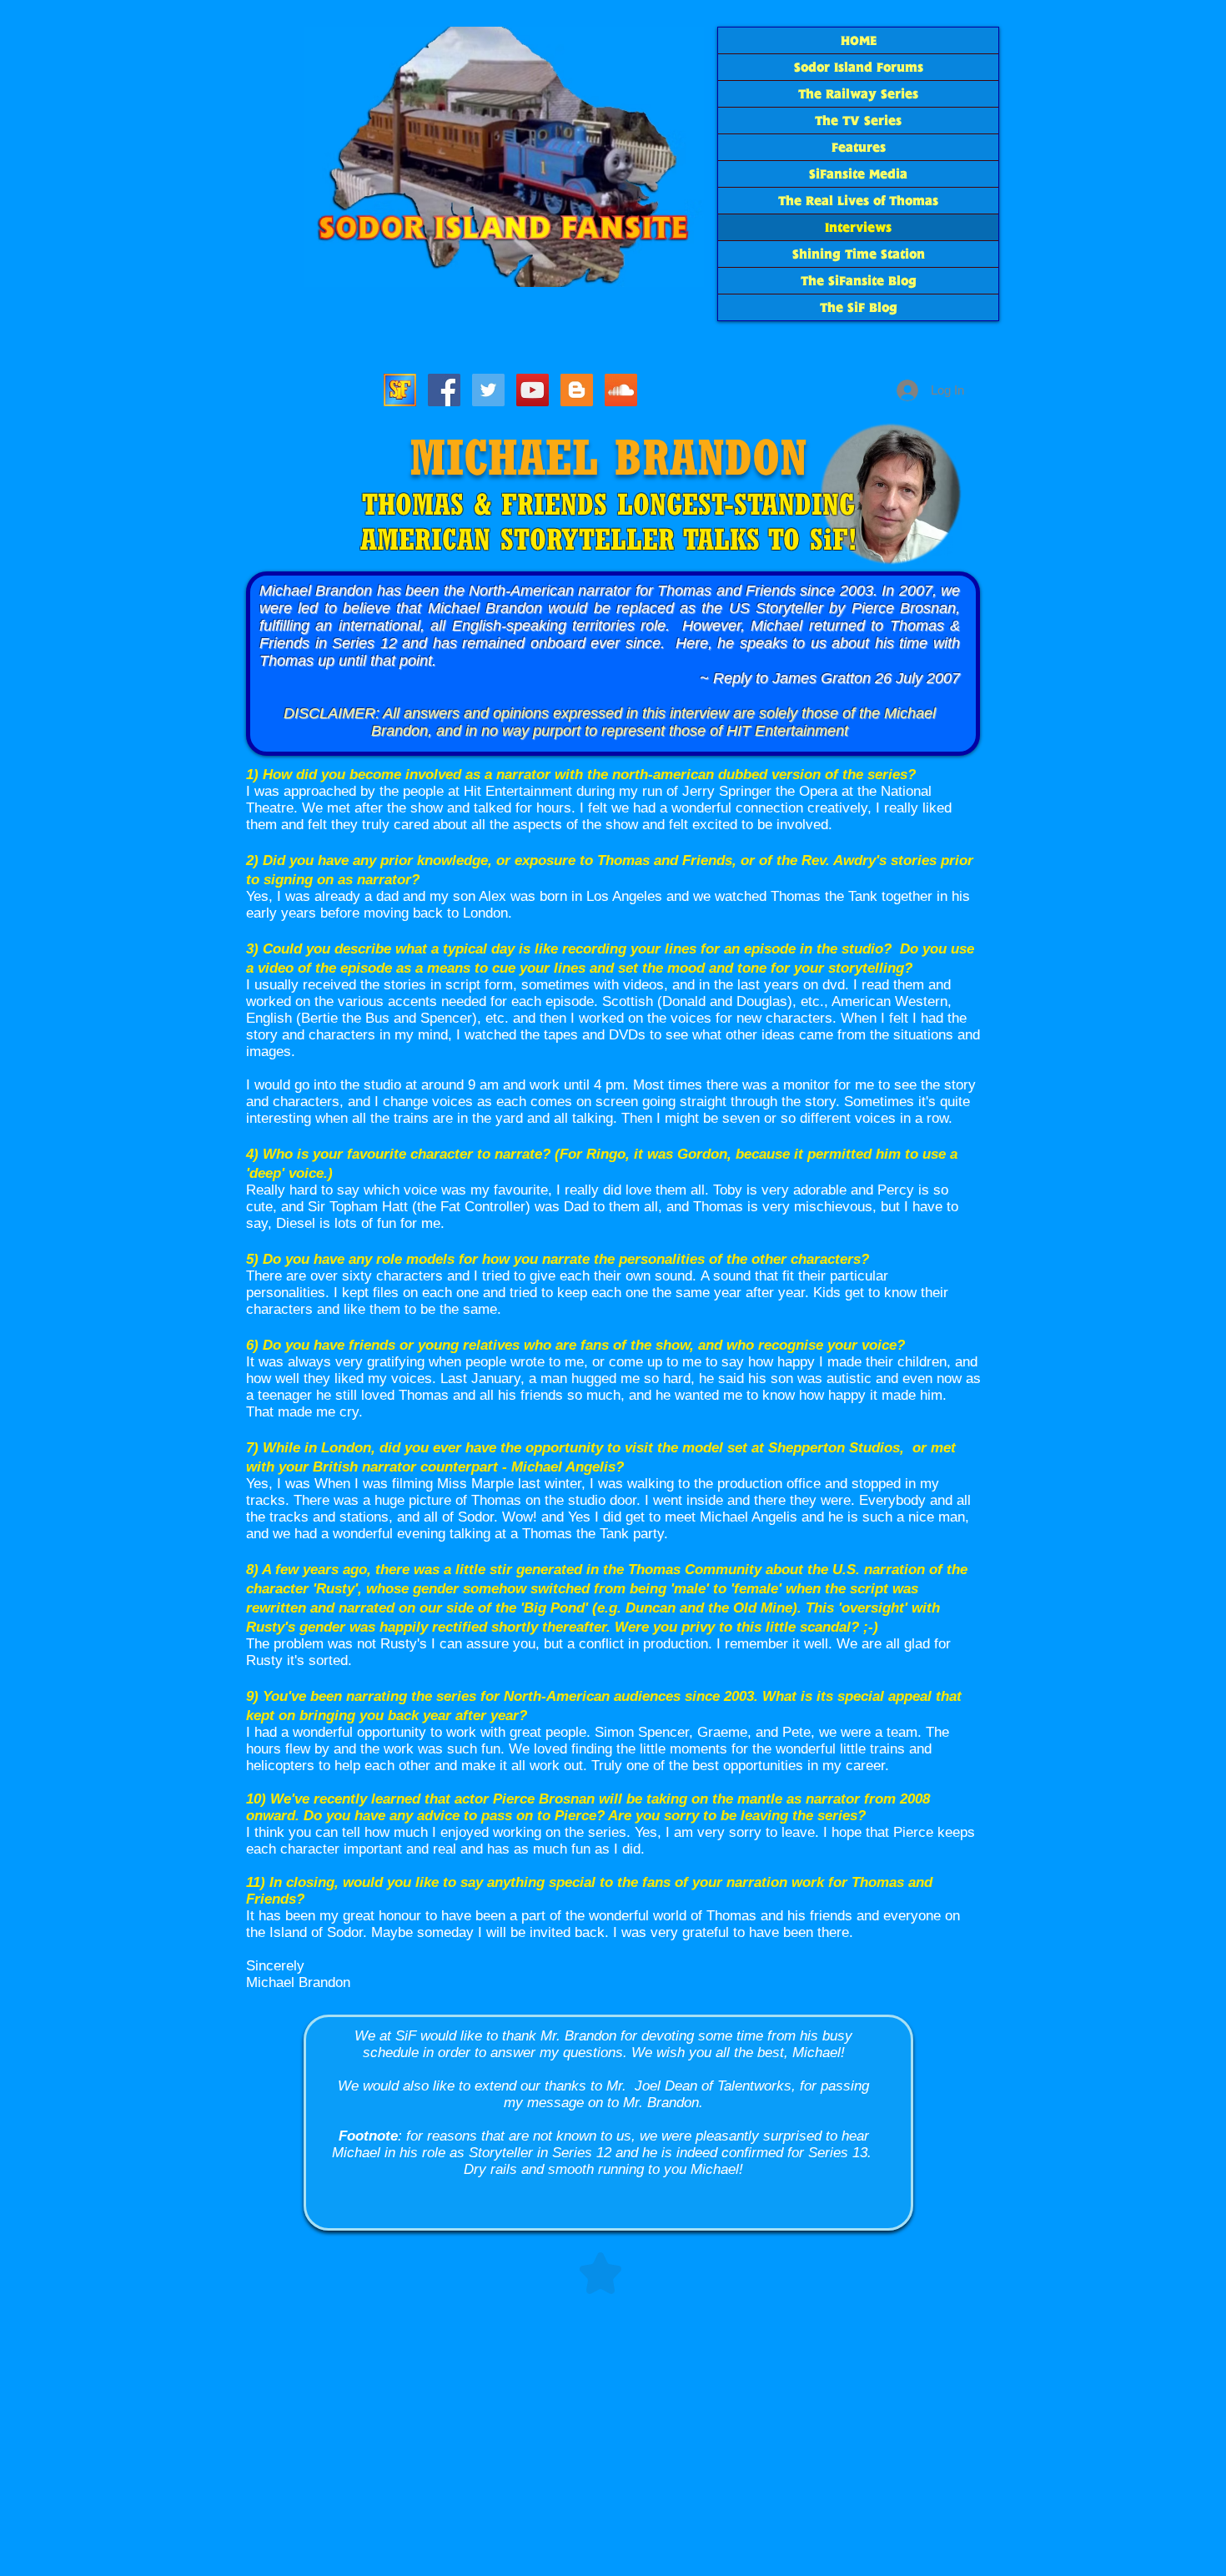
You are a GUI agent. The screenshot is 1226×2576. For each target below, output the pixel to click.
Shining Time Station (859, 254)
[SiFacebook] (444, 390)
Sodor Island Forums (859, 67)
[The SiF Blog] (577, 390)
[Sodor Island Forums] (400, 390)
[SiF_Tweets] (488, 390)
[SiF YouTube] (533, 390)
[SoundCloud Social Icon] (621, 390)
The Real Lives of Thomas (858, 201)
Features (859, 147)
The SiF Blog (859, 307)
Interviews (858, 227)
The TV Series (858, 121)
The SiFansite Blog (859, 281)
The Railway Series (858, 94)
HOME (859, 40)
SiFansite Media (858, 174)
